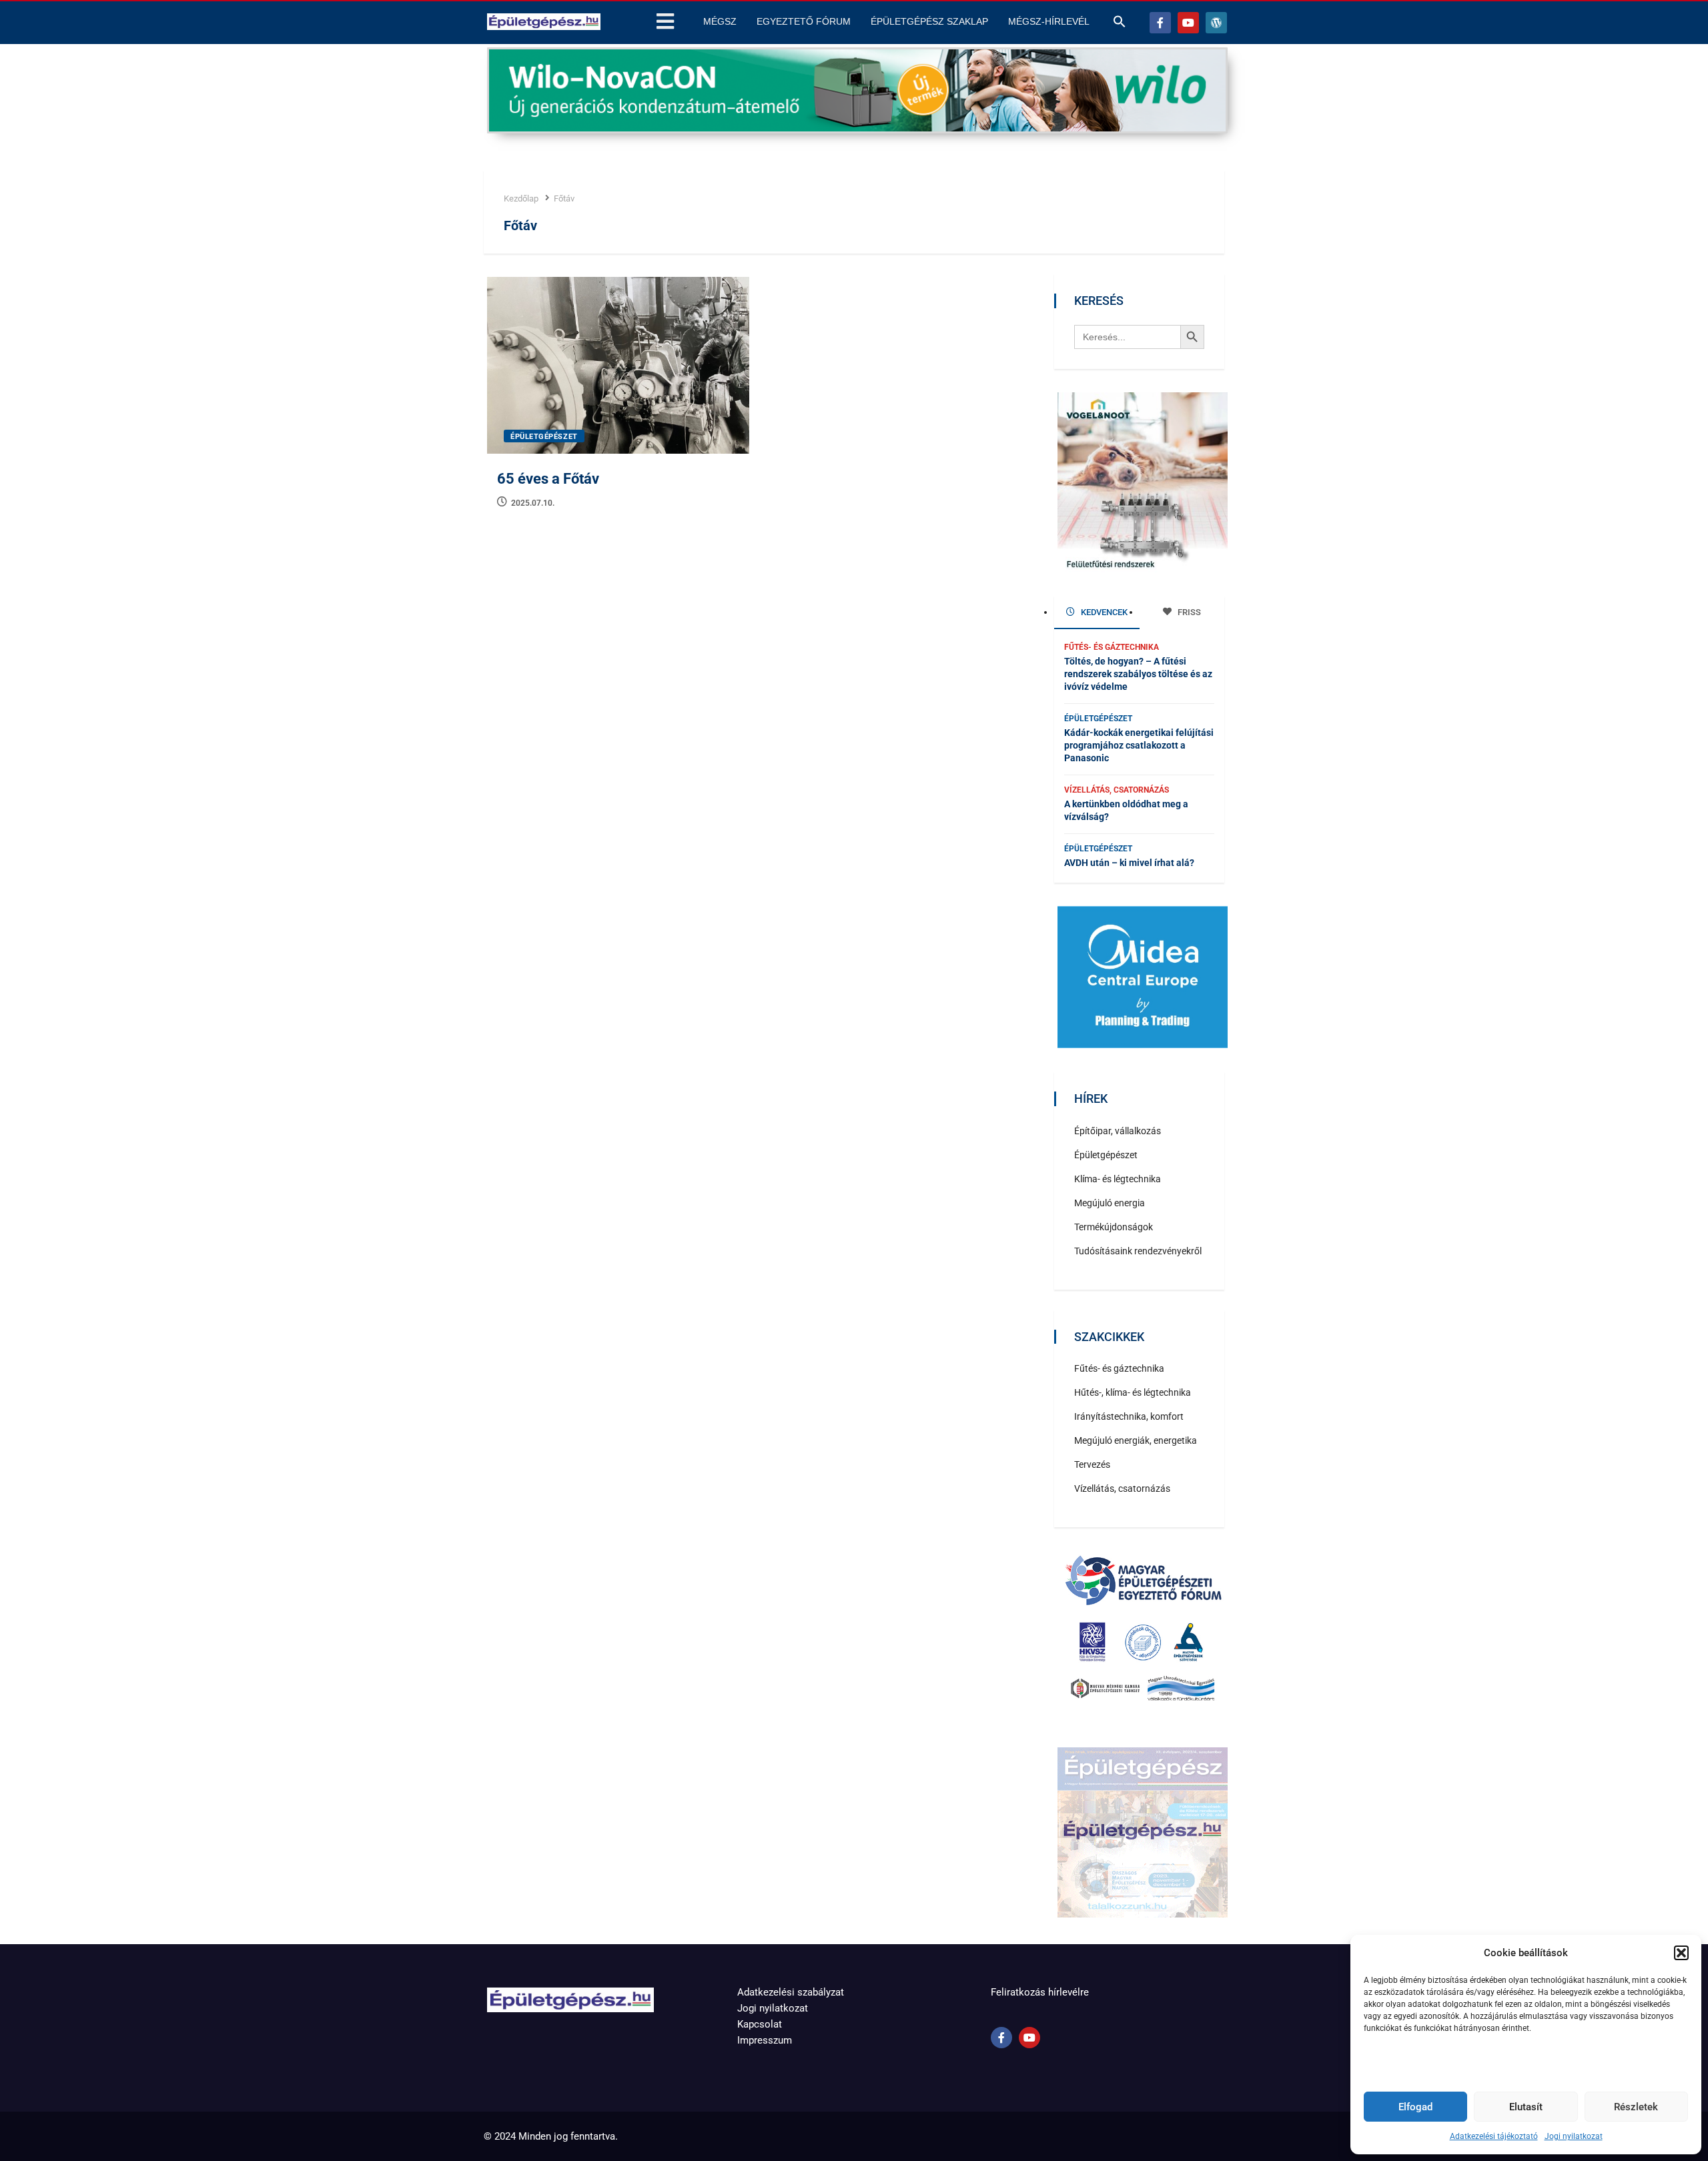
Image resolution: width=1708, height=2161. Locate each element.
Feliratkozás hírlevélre (1040, 1992)
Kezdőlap (521, 198)
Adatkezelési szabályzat (791, 1992)
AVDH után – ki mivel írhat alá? (1129, 863)
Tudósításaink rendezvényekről (1138, 1251)
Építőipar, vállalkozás (1118, 1131)
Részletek (1636, 2107)
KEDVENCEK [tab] (1103, 612)
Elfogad (1415, 2107)
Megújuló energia (1110, 1203)
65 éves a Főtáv (548, 479)
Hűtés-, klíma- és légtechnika (1133, 1392)
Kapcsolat (760, 2024)
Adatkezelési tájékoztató (1494, 2136)
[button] (1681, 1953)
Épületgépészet (544, 437)
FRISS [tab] (1188, 612)
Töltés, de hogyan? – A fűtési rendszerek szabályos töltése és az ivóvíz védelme (1138, 674)
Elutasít (1526, 2107)
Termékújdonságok (1114, 1227)
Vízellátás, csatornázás (1117, 790)
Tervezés (1092, 1464)
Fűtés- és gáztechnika (1112, 647)
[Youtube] (1188, 23)
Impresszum (765, 2040)
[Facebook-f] (1160, 23)
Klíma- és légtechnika (1118, 1179)
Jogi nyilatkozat (1574, 2136)
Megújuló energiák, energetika (1136, 1440)
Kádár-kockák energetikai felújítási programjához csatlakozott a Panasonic (1139, 745)
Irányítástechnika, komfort (1129, 1416)
